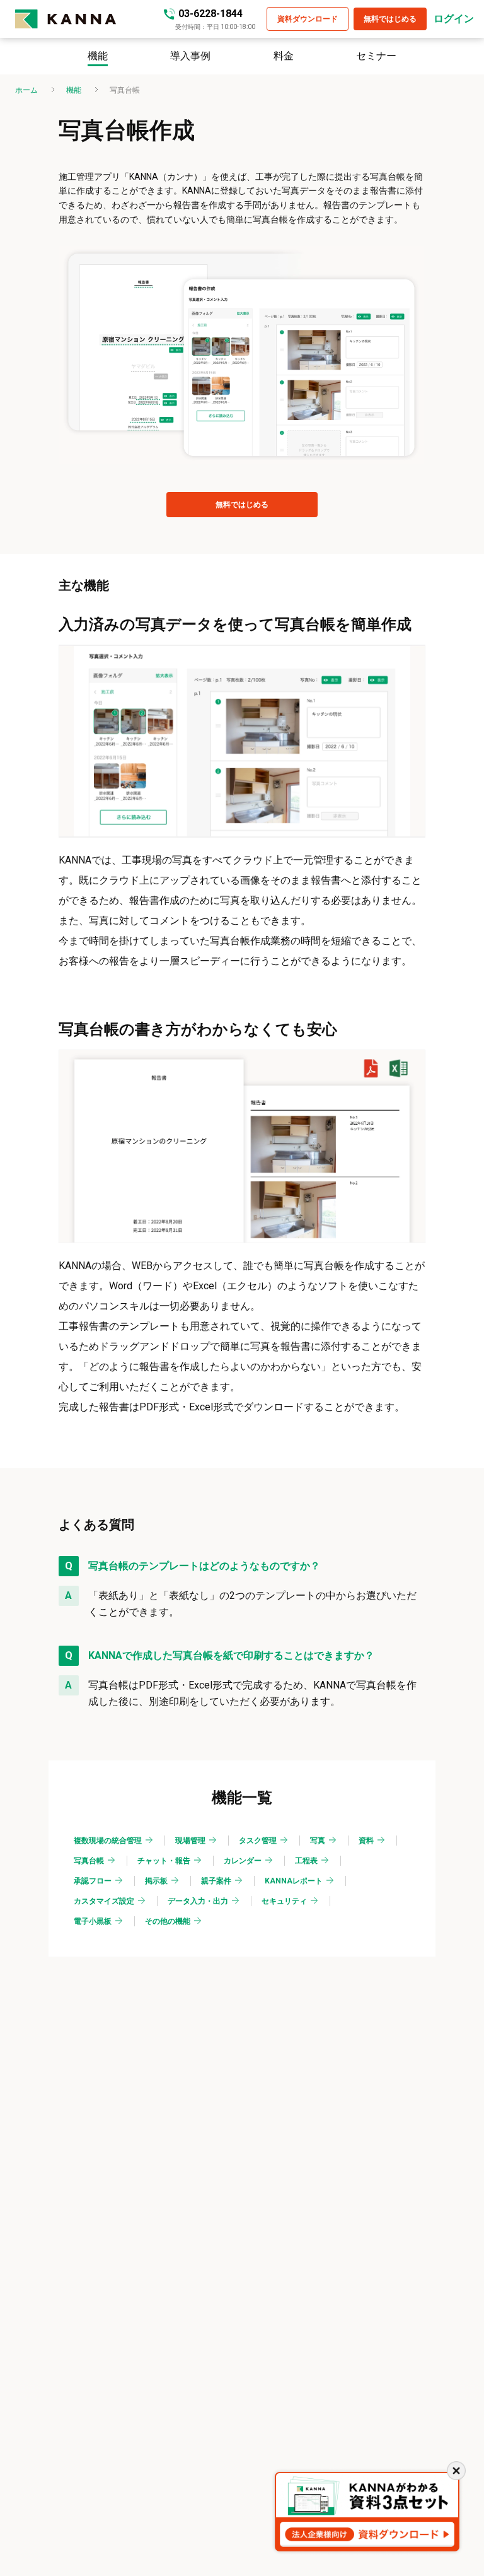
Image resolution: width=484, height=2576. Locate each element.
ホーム (26, 90)
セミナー (376, 56)
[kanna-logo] (89, 19)
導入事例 (190, 56)
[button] (308, 19)
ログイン (454, 19)
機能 (98, 56)
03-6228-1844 (210, 14)
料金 (284, 56)
